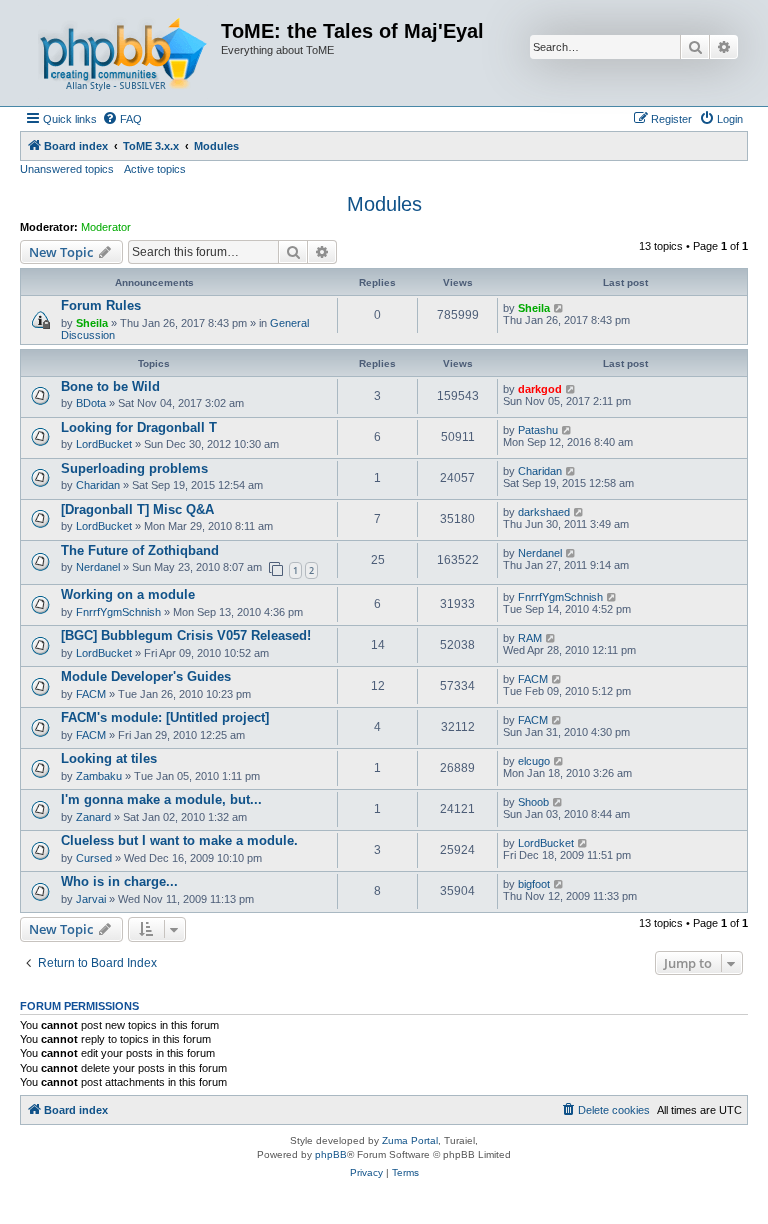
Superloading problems (134, 468)
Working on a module (128, 594)
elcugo (534, 761)
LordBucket (104, 444)
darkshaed (544, 512)
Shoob (533, 802)
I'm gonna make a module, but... (161, 799)
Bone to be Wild (110, 386)
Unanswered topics (67, 169)
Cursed (94, 858)
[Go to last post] (559, 308)
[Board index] (123, 53)
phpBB (331, 1154)
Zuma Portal (410, 1140)
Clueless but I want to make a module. (179, 840)
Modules (384, 204)
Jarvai (91, 899)
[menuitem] (122, 119)
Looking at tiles (109, 758)
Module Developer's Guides (146, 676)
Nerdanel (98, 567)
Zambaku (99, 776)
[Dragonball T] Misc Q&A (137, 509)
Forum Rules (101, 305)
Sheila (92, 323)
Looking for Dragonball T (139, 427)
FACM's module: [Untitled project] (165, 717)
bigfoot (534, 884)
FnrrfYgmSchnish (118, 612)
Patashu (538, 430)
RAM (530, 638)
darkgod (540, 389)
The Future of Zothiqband (140, 550)
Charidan (98, 485)
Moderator (106, 227)
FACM (91, 694)
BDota (91, 403)
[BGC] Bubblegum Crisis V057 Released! (186, 635)
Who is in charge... (119, 881)
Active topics (155, 169)
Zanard (93, 817)
